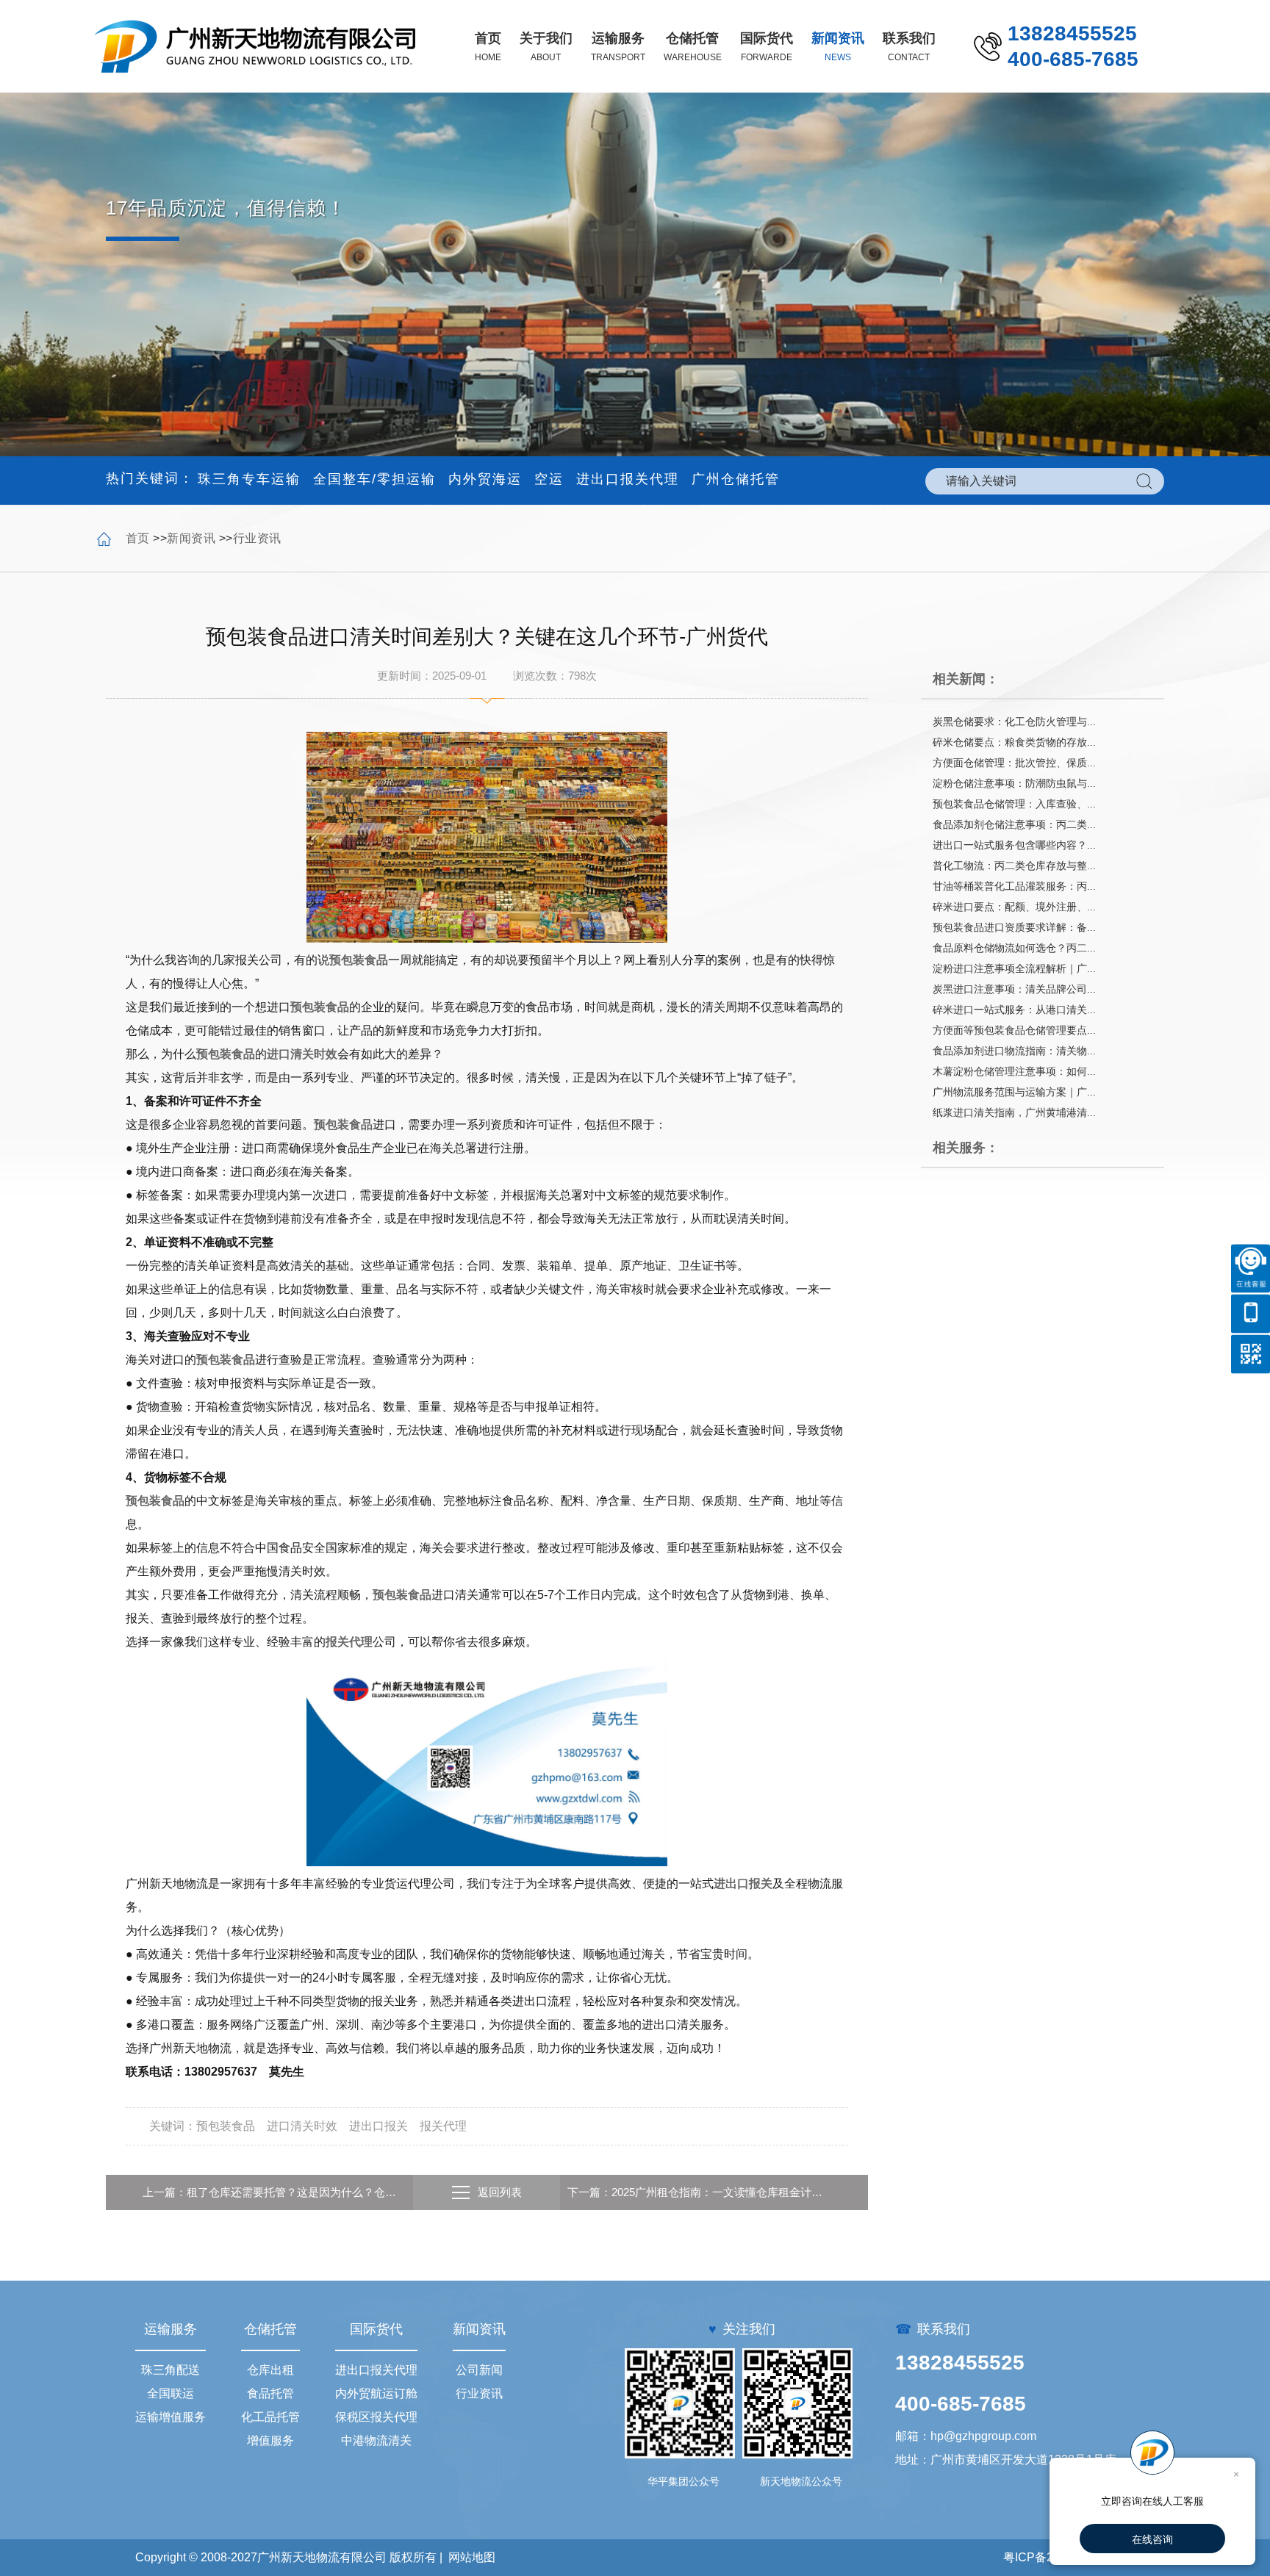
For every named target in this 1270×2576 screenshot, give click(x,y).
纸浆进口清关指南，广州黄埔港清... (1014, 1112)
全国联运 (171, 2393)
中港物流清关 (376, 2440)
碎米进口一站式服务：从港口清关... (1014, 1010)
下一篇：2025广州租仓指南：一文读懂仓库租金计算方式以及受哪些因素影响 (699, 2192)
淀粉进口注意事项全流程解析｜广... (1014, 968)
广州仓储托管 (736, 479)
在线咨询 (1152, 2539)
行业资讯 (257, 538)
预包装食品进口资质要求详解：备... (1014, 927)
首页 (138, 538)
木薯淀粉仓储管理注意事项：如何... (1014, 1071)
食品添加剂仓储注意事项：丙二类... (1014, 824)
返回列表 (500, 2192)
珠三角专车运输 (249, 479)
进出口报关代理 (628, 479)
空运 (549, 479)
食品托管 (270, 2393)
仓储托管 (270, 2329)
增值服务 (270, 2440)
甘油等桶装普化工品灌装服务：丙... (1014, 886)
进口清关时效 (302, 1054)
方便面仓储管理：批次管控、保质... (1014, 763)
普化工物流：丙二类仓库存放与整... (1014, 866)
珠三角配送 (171, 2370)
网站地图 (472, 2557)
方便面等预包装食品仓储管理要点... (1014, 1030)
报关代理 (349, 1642)
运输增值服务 (171, 2417)
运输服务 (171, 2329)
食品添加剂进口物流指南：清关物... (1014, 1051)
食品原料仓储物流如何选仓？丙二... (1014, 948)
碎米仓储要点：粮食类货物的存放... (1014, 742)
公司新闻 (479, 2370)
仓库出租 (270, 2370)
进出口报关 (743, 1884)
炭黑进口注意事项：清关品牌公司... (1014, 989)
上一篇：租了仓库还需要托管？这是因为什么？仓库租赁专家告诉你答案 (274, 2192)
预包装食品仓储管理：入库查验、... (1014, 804)
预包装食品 (359, 960)
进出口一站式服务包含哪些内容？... (1014, 845)
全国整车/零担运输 (374, 479)
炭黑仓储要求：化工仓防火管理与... (1014, 722)
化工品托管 (270, 2417)
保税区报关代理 (376, 2417)
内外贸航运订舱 (376, 2393)
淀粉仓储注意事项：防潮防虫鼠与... (1014, 783)
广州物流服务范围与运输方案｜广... (1014, 1092)
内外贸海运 (485, 479)
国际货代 (376, 2329)
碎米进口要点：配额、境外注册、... (1014, 907)
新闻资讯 (191, 538)
